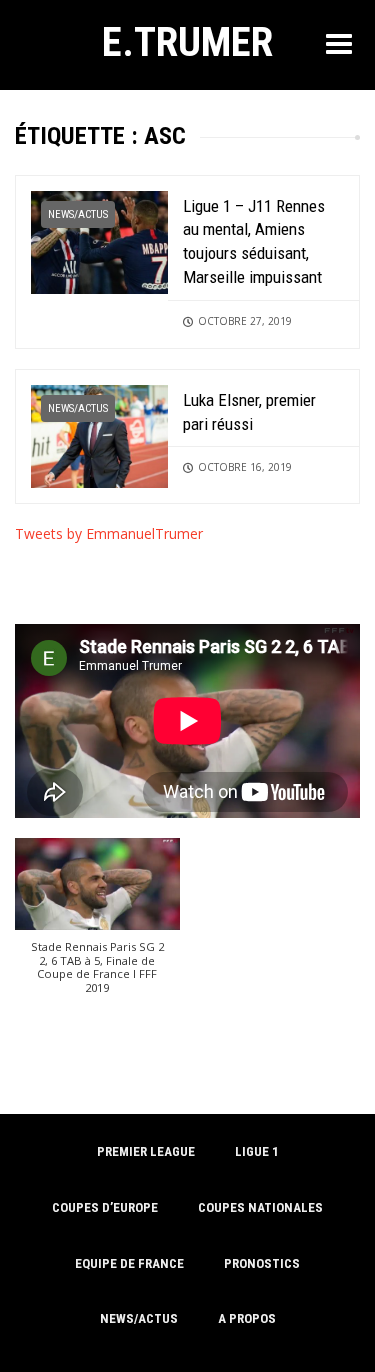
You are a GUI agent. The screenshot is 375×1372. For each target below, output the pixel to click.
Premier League (146, 1151)
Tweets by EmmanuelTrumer (109, 533)
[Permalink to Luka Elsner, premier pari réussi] (99, 434)
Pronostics (262, 1263)
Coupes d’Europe (105, 1207)
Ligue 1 (257, 1151)
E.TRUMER (187, 42)
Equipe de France (129, 1263)
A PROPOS (247, 1318)
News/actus (78, 214)
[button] (97, 926)
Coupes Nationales (260, 1207)
